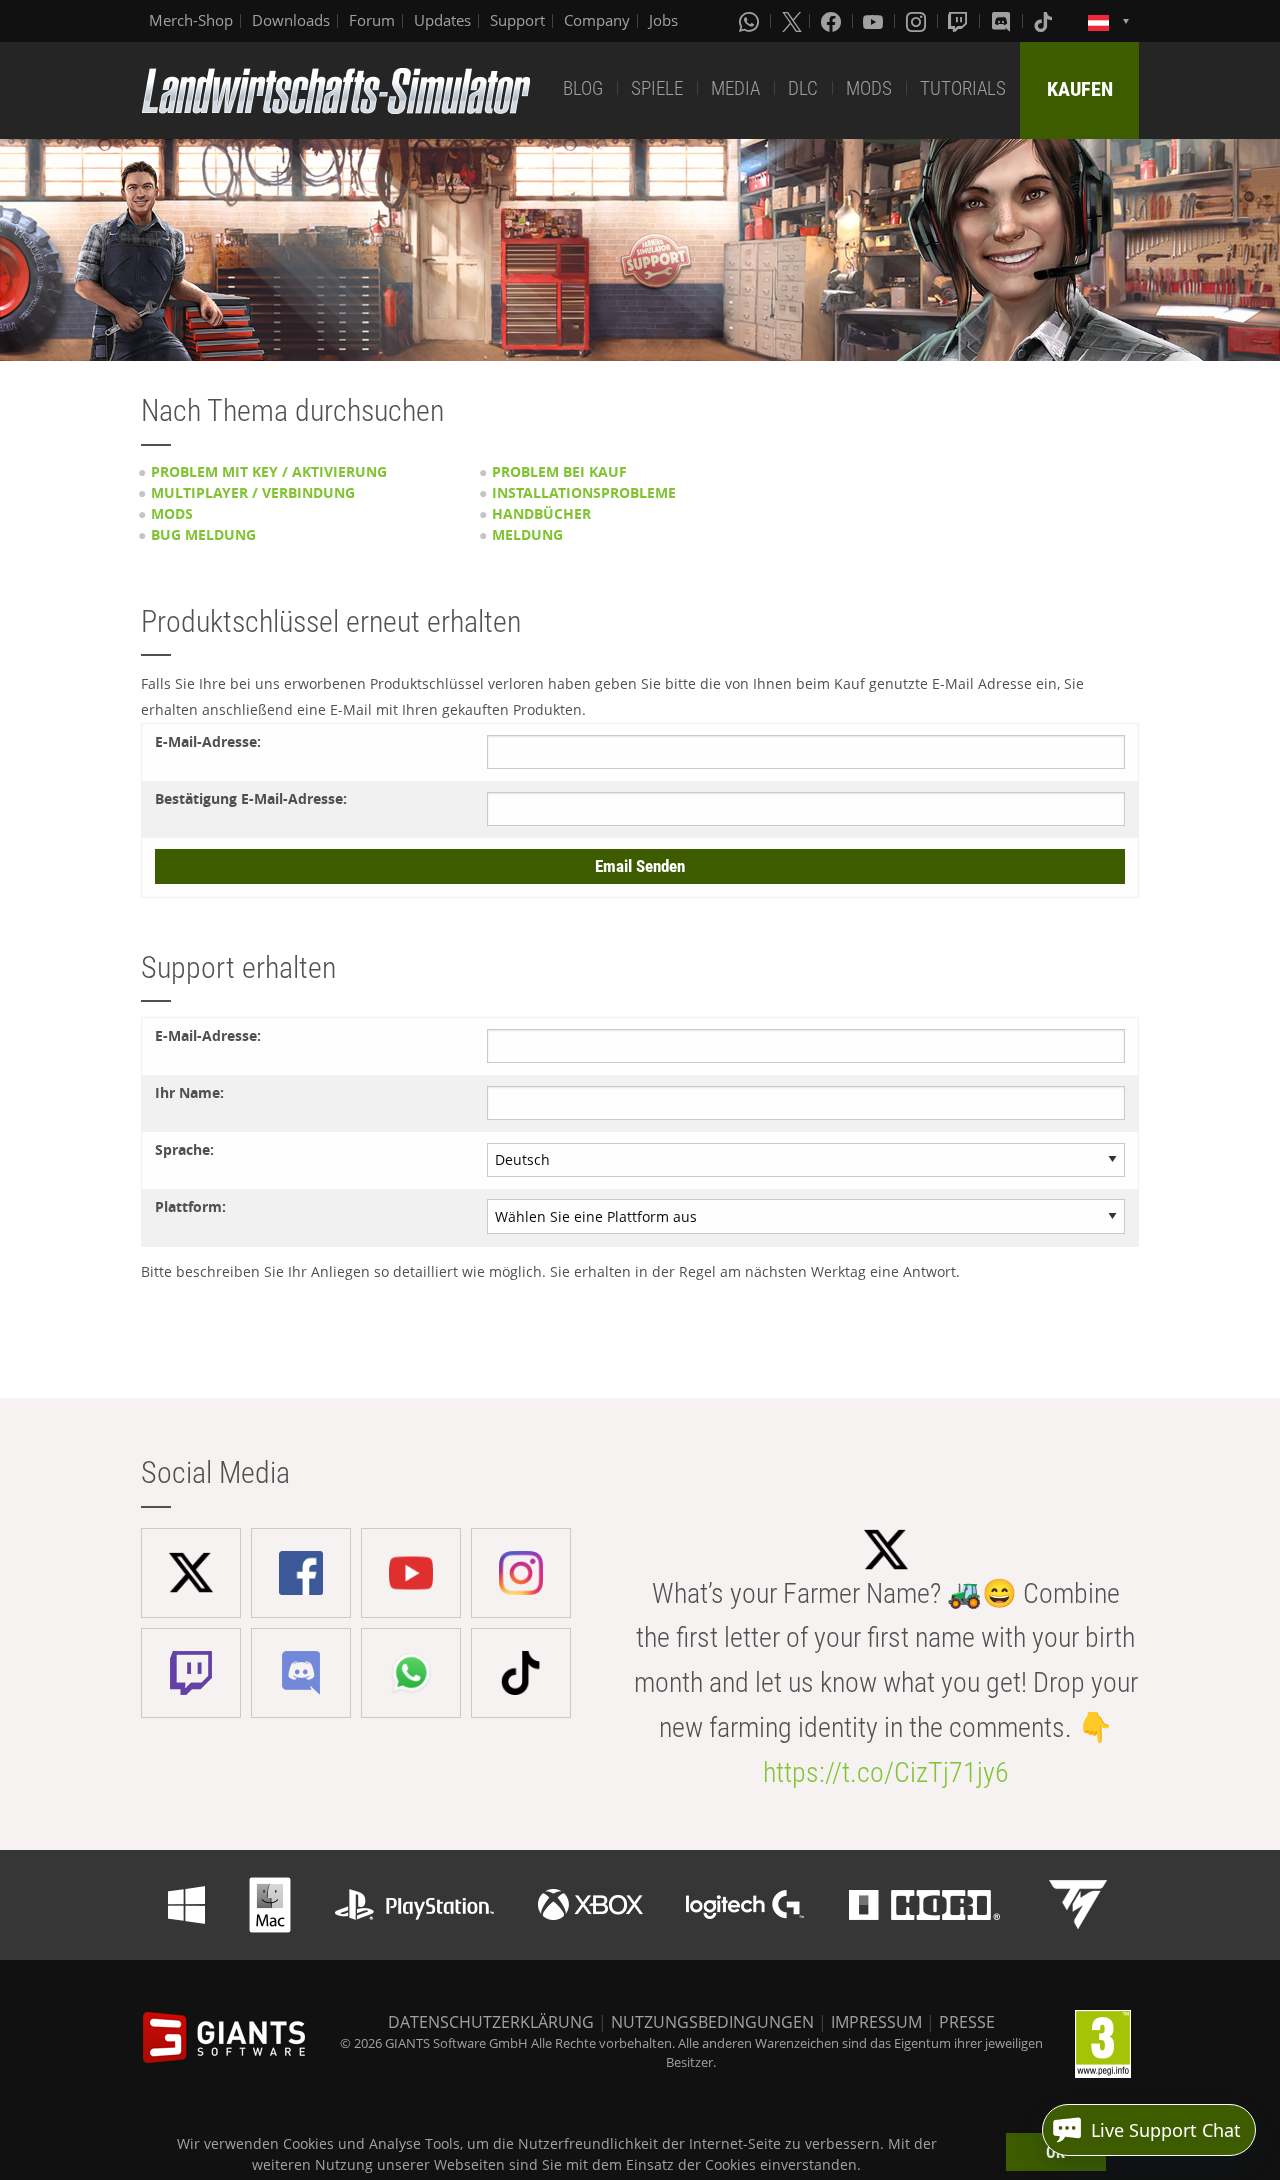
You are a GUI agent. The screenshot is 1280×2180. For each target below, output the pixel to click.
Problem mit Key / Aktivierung (269, 471)
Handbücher (541, 513)
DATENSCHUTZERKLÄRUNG (491, 2022)
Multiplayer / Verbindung (253, 492)
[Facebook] (833, 21)
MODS (869, 88)
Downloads (291, 20)
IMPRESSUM (876, 2022)
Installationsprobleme (584, 492)
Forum (372, 20)
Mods (172, 513)
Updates (442, 20)
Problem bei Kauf (559, 471)
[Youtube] (875, 21)
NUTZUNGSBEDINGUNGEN (712, 2022)
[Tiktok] (1045, 21)
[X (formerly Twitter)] (792, 21)
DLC (803, 88)
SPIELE (657, 88)
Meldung (527, 534)
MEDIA (735, 88)
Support (517, 20)
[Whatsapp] (751, 21)
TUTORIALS (963, 88)
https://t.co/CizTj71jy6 (886, 1772)
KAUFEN (1080, 89)
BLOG (583, 88)
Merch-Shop (191, 20)
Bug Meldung (203, 534)
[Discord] (1003, 21)
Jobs (663, 20)
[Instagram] (918, 21)
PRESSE (967, 2022)
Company (597, 20)
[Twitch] (960, 21)
